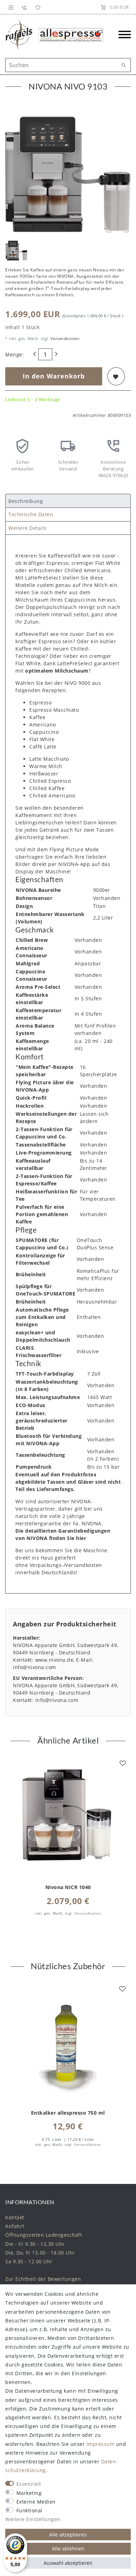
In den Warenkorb (54, 376)
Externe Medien (36, 2502)
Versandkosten (64, 338)
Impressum (101, 2444)
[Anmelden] (11, 7)
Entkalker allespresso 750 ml (68, 2113)
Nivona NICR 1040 (68, 1887)
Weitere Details (28, 528)
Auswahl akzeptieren (68, 2563)
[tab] (68, 501)
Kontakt (15, 2217)
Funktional (29, 2510)
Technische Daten (31, 514)
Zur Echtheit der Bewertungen (43, 2279)
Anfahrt (15, 2226)
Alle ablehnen (68, 2549)
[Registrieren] (24, 7)
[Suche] (124, 65)
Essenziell (29, 2484)
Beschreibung (26, 501)
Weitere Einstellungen (33, 2519)
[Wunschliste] (37, 7)
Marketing (29, 2493)
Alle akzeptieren (68, 2535)
